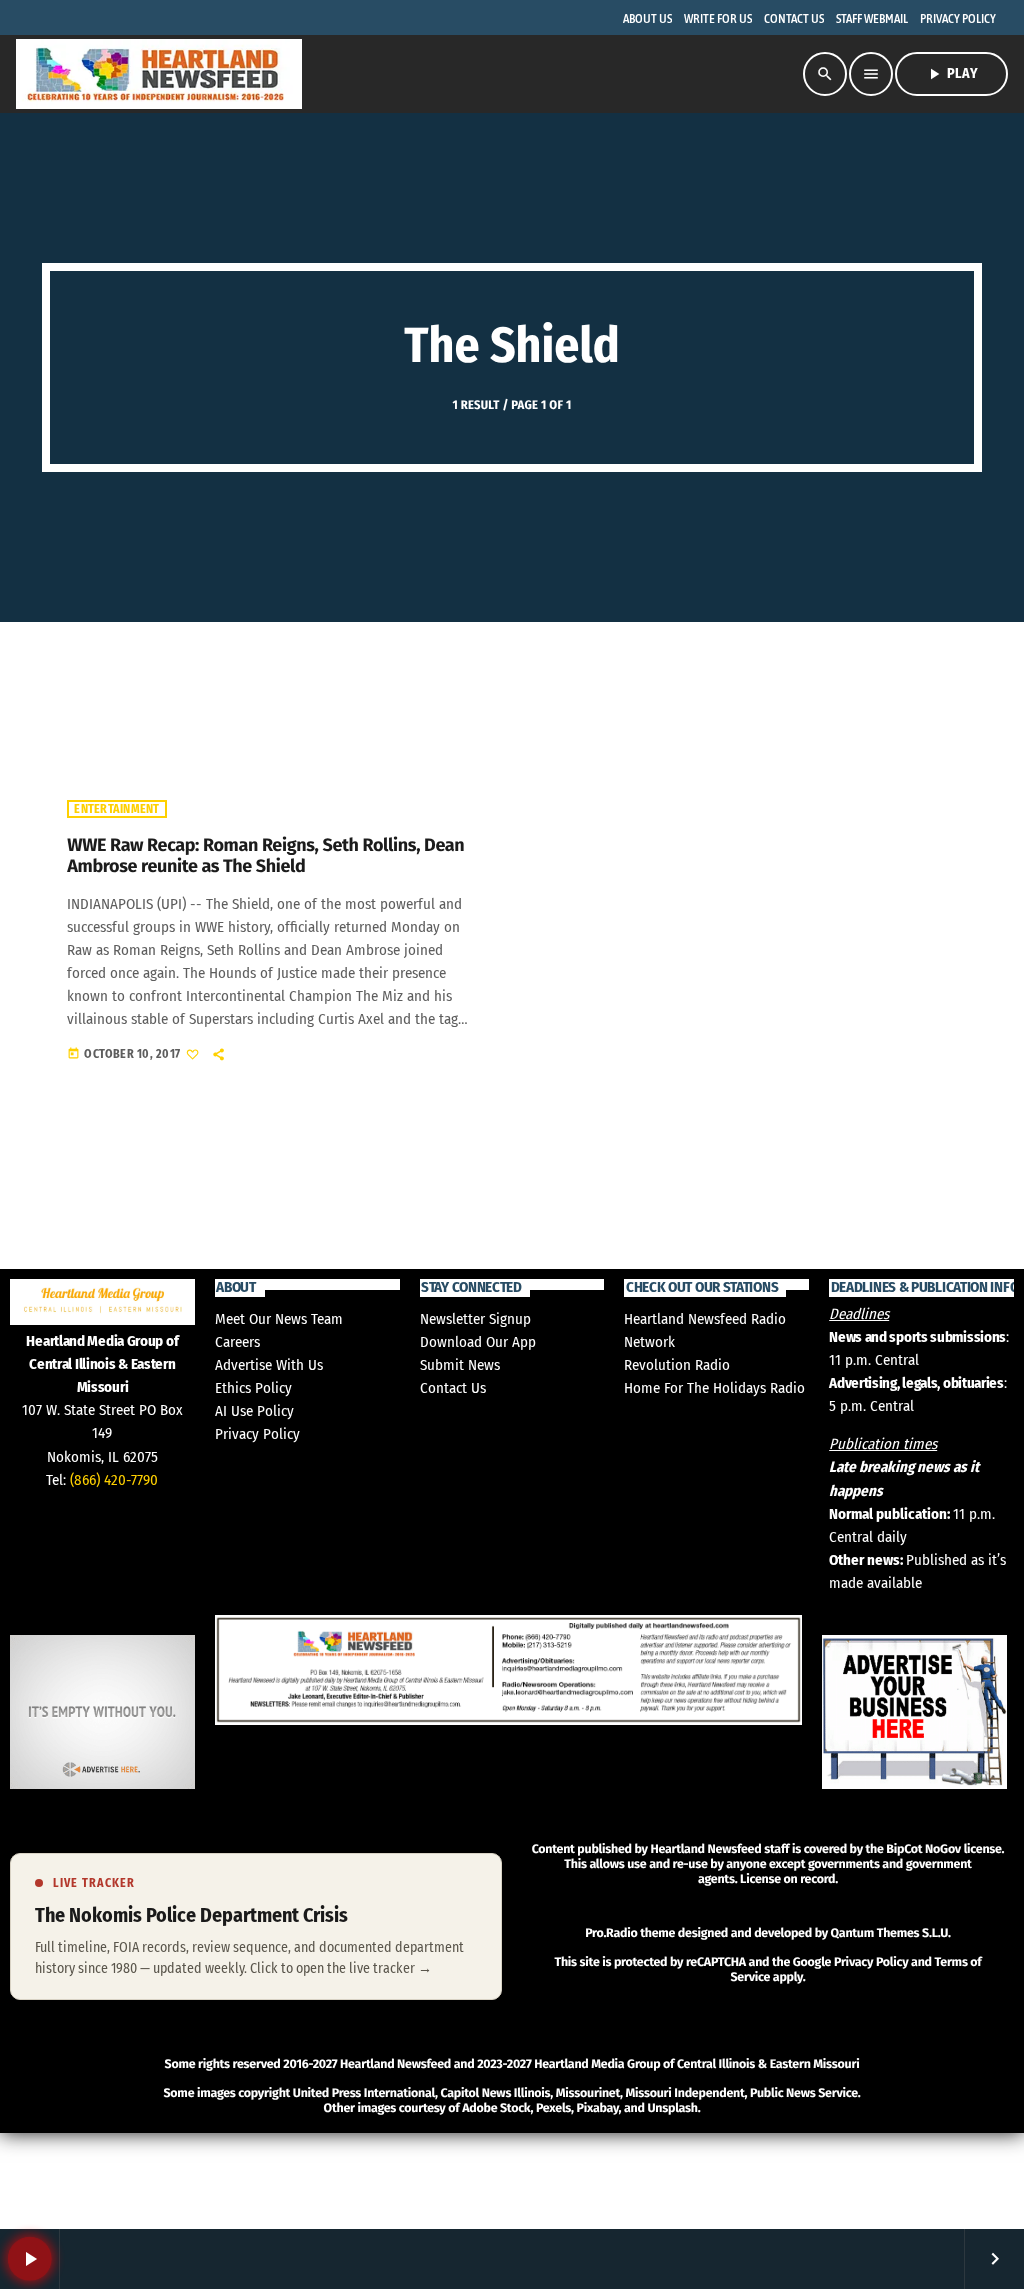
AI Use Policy (254, 1411)
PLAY (951, 74)
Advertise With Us (269, 1365)
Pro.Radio (611, 1933)
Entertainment (116, 809)
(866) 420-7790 (114, 1480)
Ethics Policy (253, 1388)
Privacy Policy (257, 1434)
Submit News (460, 1365)
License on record (787, 1879)
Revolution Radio (677, 1365)
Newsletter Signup (475, 1319)
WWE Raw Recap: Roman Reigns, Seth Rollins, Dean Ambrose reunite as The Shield (265, 856)
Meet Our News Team (279, 1319)
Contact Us (453, 1388)
